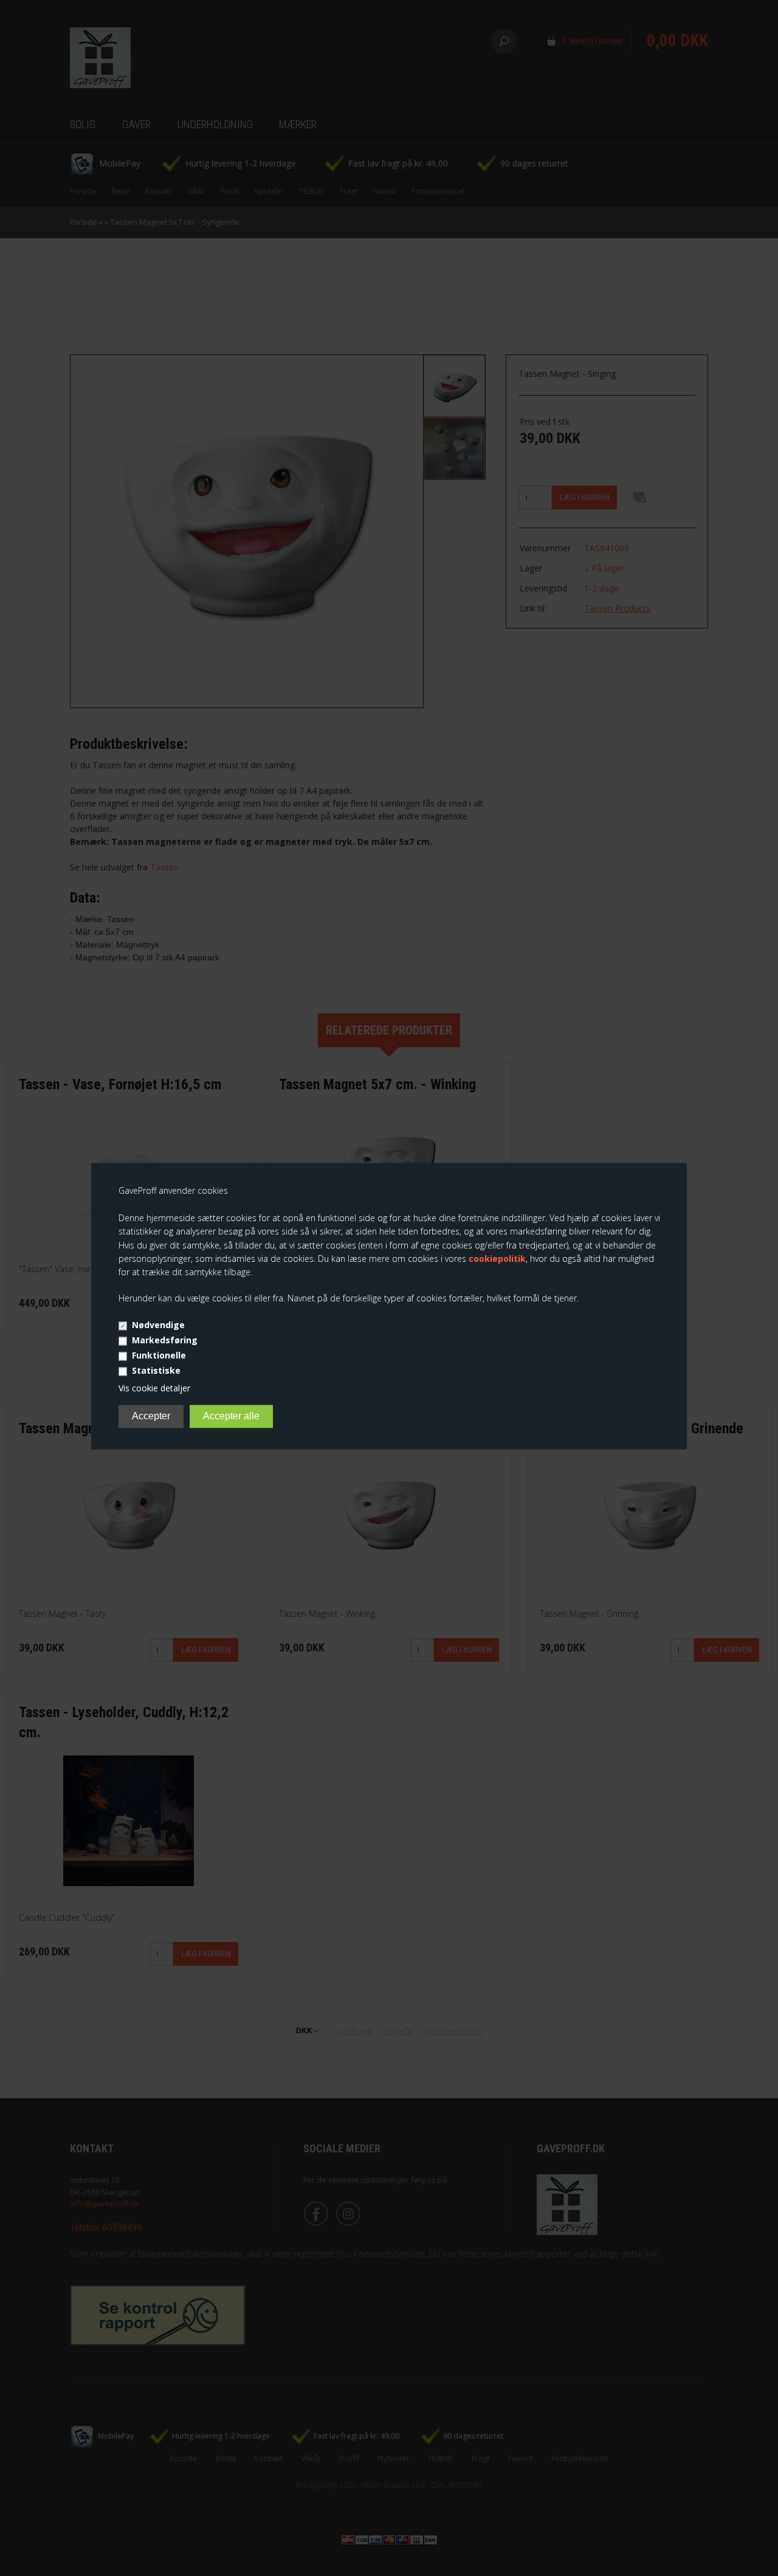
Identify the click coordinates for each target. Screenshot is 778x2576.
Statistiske (156, 1371)
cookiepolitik (497, 1259)
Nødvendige (158, 1325)
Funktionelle (159, 1356)
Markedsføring (165, 1341)
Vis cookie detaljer (154, 1389)
